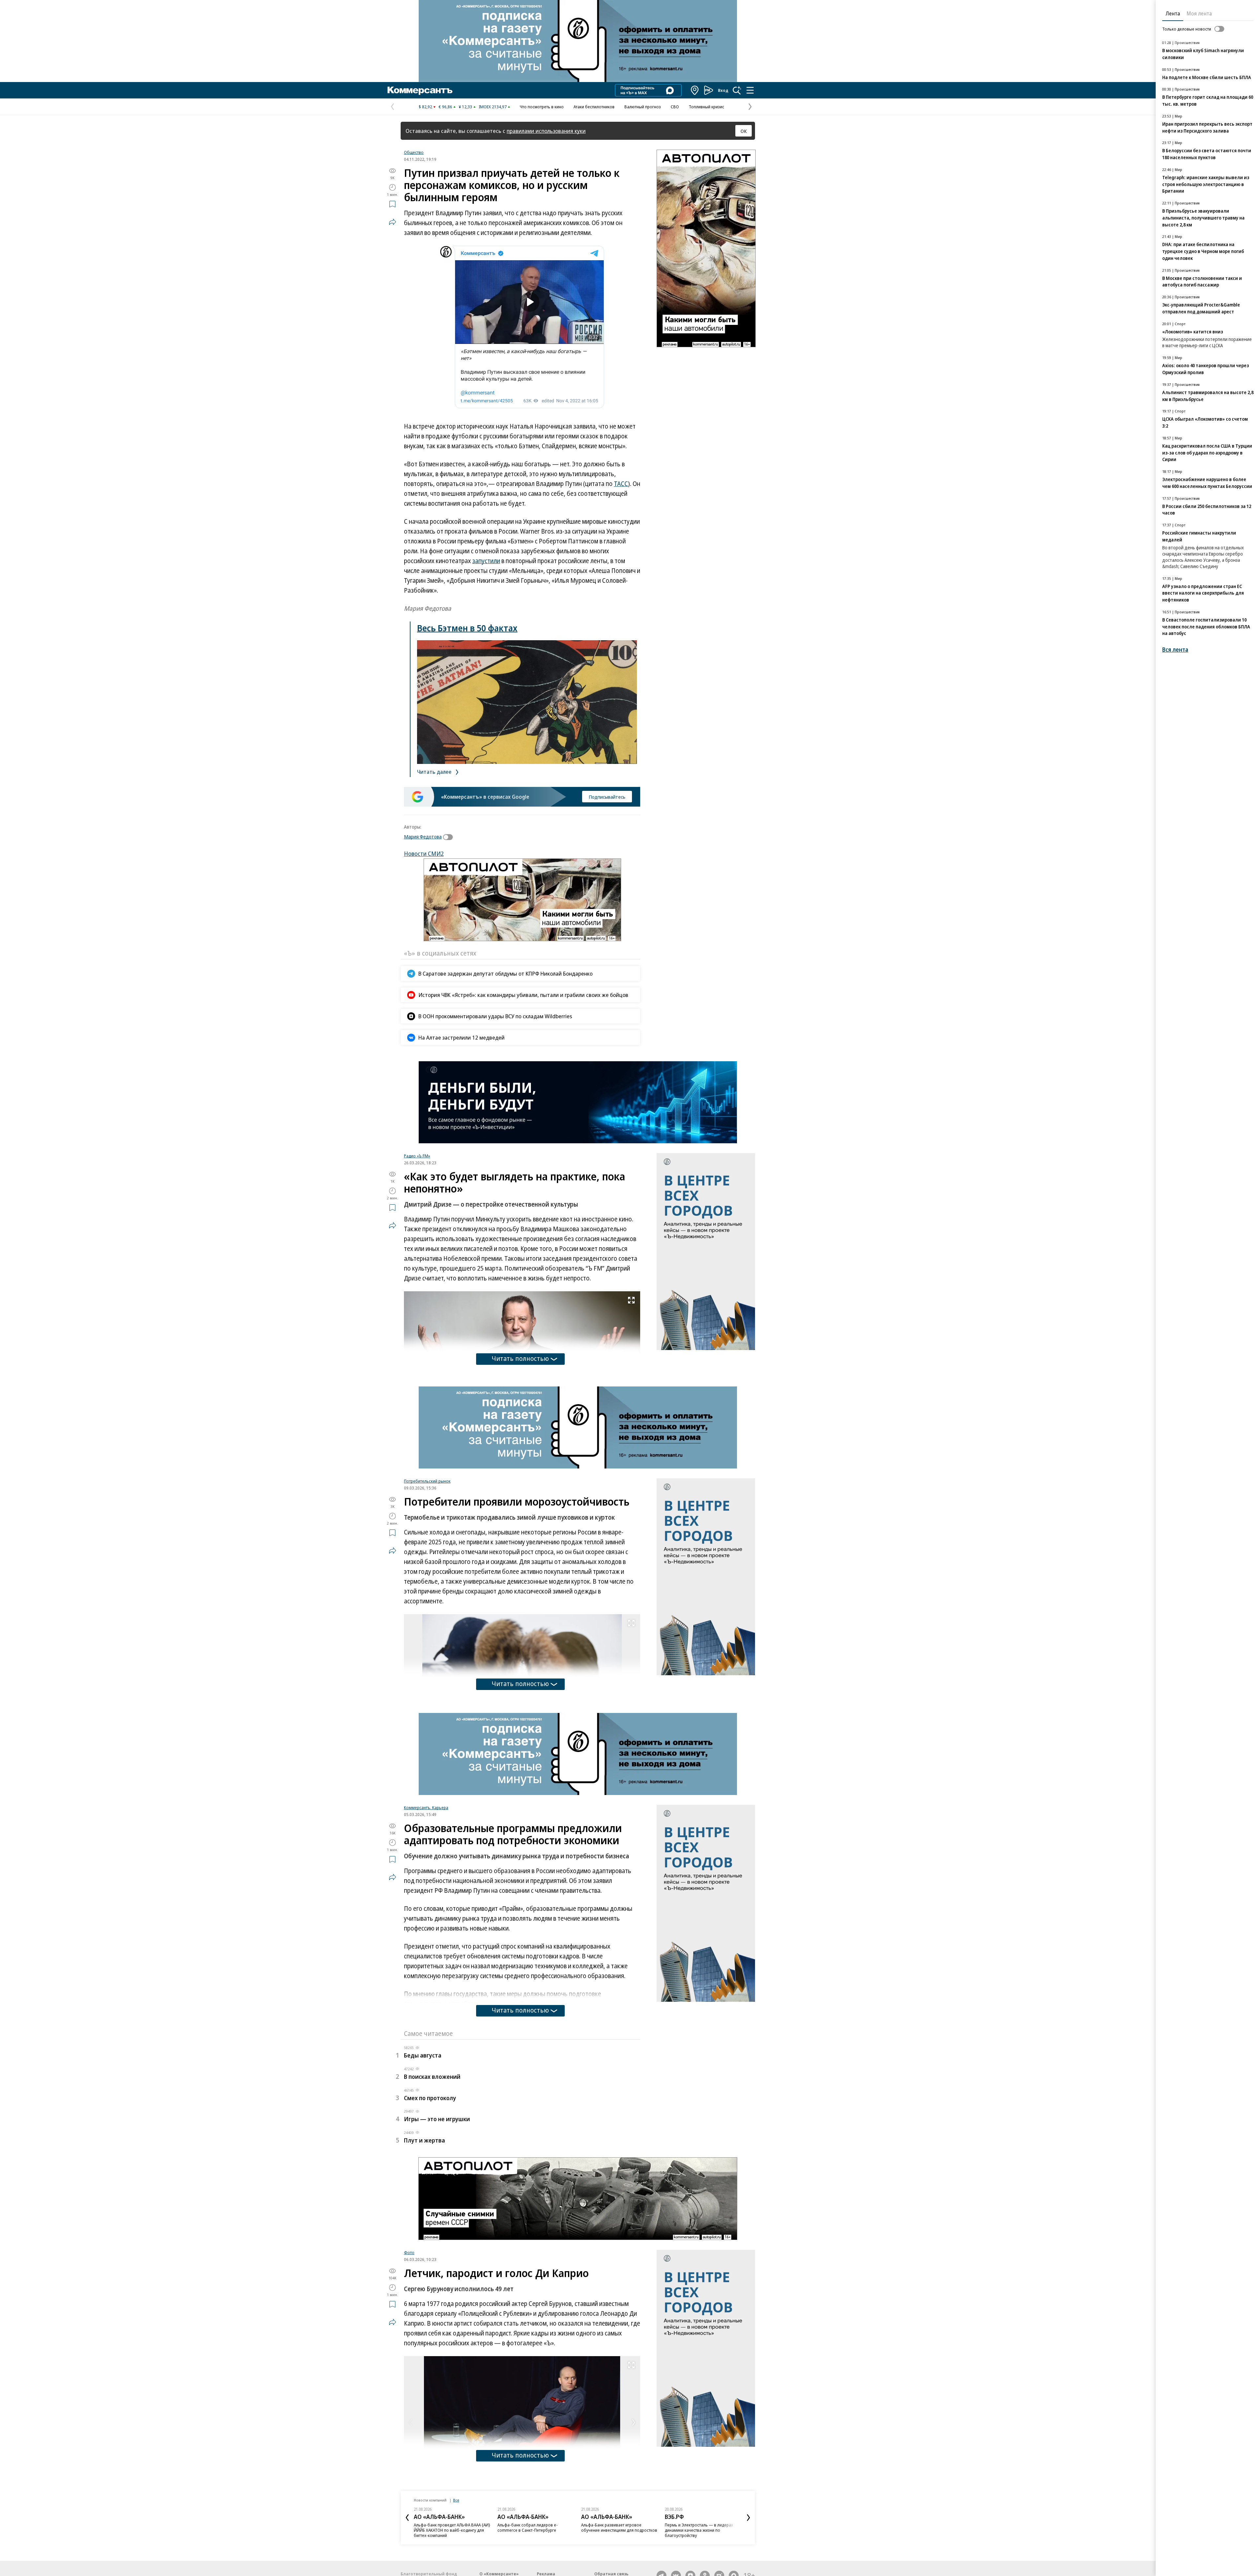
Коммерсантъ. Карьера (426, 1807)
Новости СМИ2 (424, 854)
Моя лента (1199, 13)
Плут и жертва (424, 2140)
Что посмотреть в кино (542, 107)
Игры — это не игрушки (437, 2119)
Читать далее (435, 772)
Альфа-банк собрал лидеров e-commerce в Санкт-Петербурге (444, 2527)
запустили (486, 561)
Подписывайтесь (607, 797)
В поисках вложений (432, 2077)
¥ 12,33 (465, 107)
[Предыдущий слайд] (407, 2518)
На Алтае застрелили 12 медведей (462, 1037)
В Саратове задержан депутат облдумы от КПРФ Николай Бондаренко (505, 973)
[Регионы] (695, 90)
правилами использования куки (546, 131)
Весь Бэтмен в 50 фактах (467, 628)
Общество (414, 152)
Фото (409, 2252)
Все (456, 2500)
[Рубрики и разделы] (750, 90)
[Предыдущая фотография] (410, 2422)
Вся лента (1175, 650)
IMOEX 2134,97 (493, 107)
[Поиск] (737, 90)
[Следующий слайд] (748, 2518)
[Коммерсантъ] (420, 90)
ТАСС (621, 484)
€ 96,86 (445, 107)
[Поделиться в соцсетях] (392, 222)
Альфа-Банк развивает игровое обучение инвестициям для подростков (535, 2527)
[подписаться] (450, 837)
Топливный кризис (706, 107)
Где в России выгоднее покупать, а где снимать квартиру (702, 2527)
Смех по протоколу (430, 2098)
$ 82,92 (425, 107)
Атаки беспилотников (594, 107)
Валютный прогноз (643, 107)
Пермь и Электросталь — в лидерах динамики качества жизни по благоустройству (615, 2530)
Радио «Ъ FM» (417, 1156)
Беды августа (423, 2055)
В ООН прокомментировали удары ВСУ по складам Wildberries (495, 1016)
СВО (675, 107)
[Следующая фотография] (634, 2422)
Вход (723, 90)
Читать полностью (520, 1358)
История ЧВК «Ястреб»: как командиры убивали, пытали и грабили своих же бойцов (523, 995)
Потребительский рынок (427, 1481)
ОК (744, 131)
